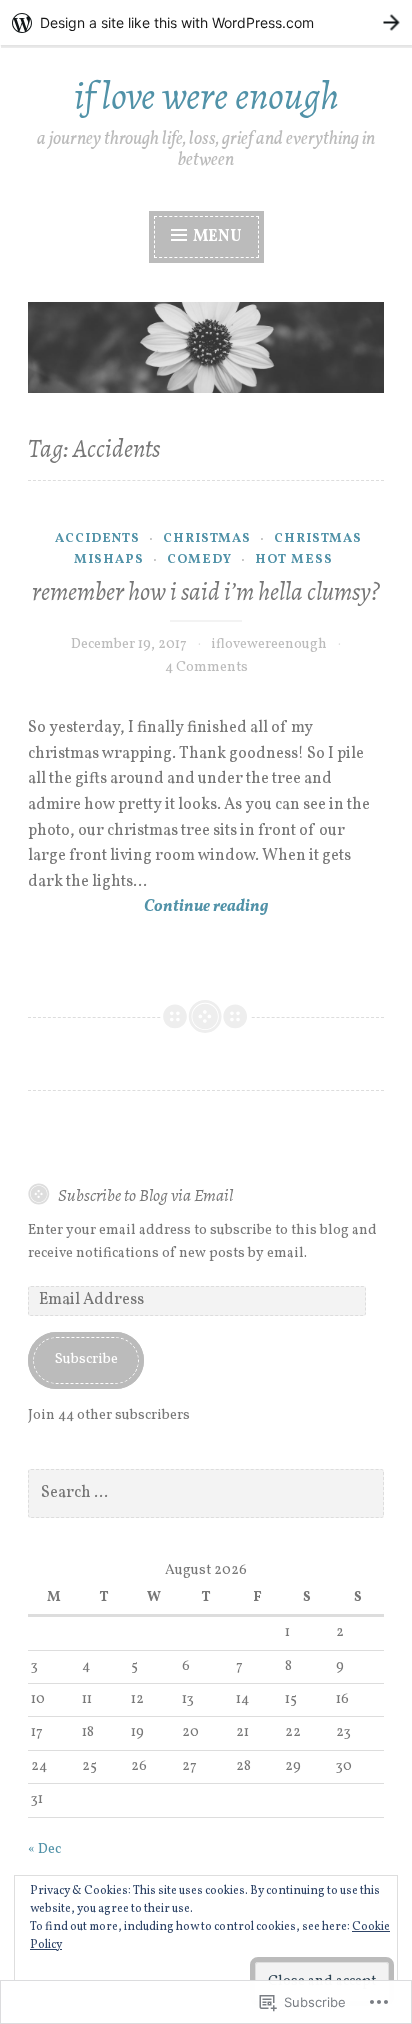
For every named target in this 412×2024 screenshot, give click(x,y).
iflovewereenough (269, 644)
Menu (216, 237)
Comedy (199, 560)
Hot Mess (294, 560)
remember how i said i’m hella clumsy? (206, 592)
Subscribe (86, 1359)
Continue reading (148, 908)
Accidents (97, 539)
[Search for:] (206, 1493)
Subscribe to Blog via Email (145, 1195)
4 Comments (206, 667)
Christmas (207, 539)
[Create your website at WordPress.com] (206, 22)
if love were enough (206, 95)
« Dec (44, 1849)
